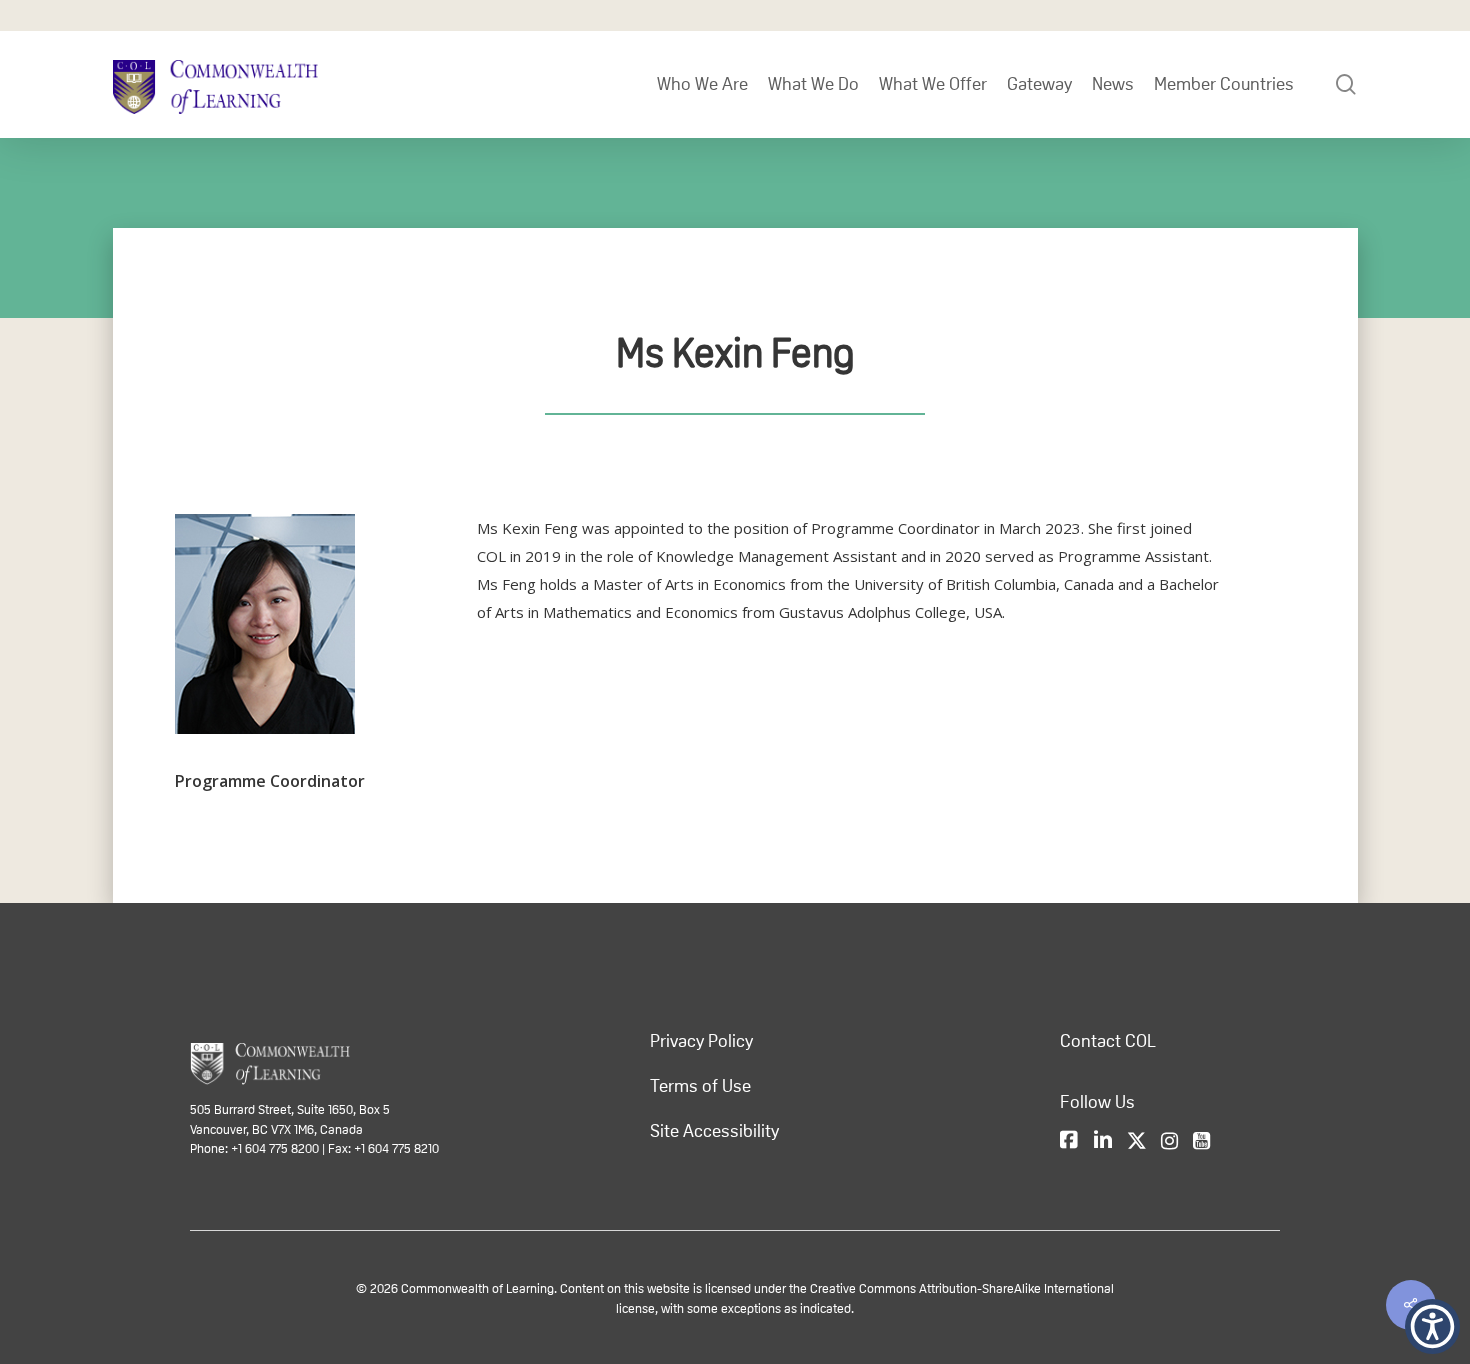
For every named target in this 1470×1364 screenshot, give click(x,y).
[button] (1432, 1326)
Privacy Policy (701, 1041)
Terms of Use (700, 1086)
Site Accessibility (714, 1131)
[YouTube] (1201, 1142)
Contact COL (1108, 1041)
